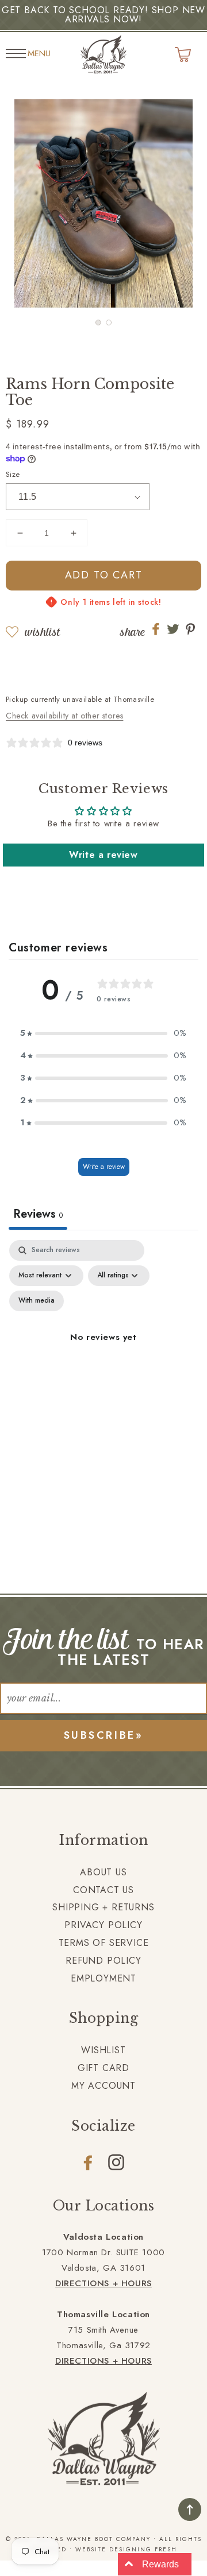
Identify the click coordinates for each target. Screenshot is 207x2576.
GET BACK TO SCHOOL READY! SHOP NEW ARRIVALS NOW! (103, 15)
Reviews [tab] (38, 1214)
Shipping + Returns (103, 1907)
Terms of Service (104, 1943)
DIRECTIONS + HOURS (103, 2283)
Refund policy (103, 1961)
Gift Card (103, 2068)
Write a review (103, 855)
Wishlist (42, 632)
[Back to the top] (190, 2509)
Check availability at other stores (64, 716)
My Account (103, 2086)
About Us (103, 1872)
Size (13, 474)
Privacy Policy (103, 1925)
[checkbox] (37, 1301)
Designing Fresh (143, 2549)
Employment (103, 1978)
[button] (98, 323)
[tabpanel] (103, 1351)
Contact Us (103, 1890)
